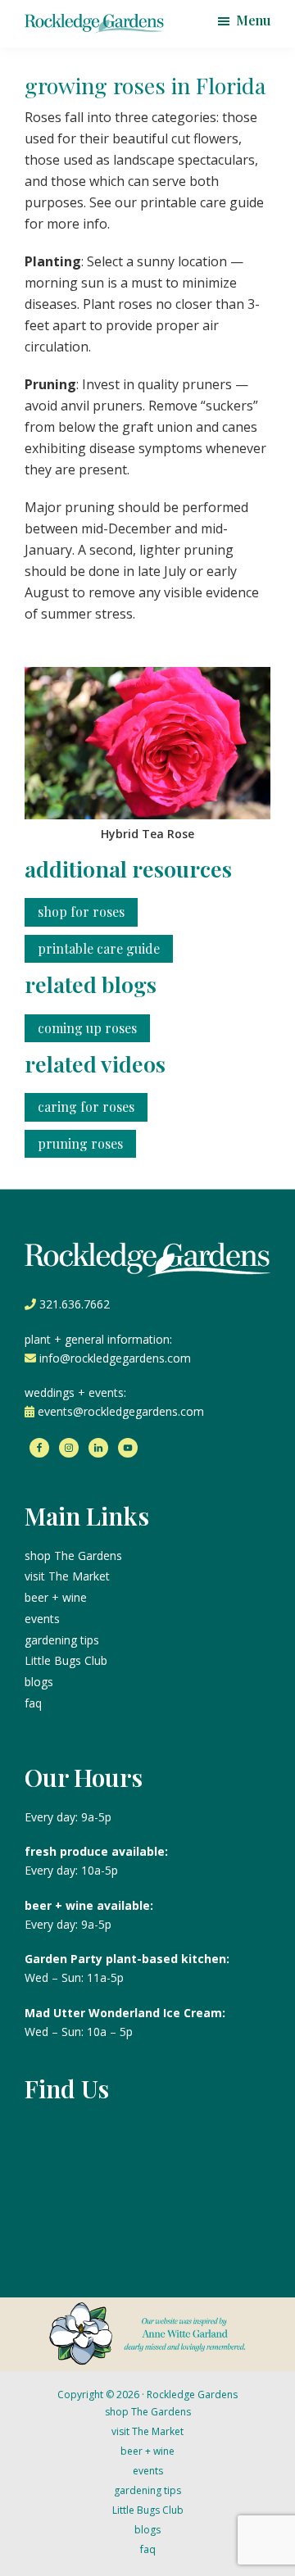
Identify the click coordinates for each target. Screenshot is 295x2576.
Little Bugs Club (66, 1660)
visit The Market (67, 1576)
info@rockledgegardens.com (115, 1358)
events (42, 1619)
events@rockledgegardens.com (121, 1411)
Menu (253, 20)
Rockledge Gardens (192, 2395)
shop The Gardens (73, 1556)
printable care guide (99, 948)
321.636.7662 (75, 1304)
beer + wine (56, 1597)
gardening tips (62, 1640)
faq (33, 1703)
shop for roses (81, 912)
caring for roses (86, 1107)
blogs (39, 1682)
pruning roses (80, 1143)
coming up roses (87, 1028)
